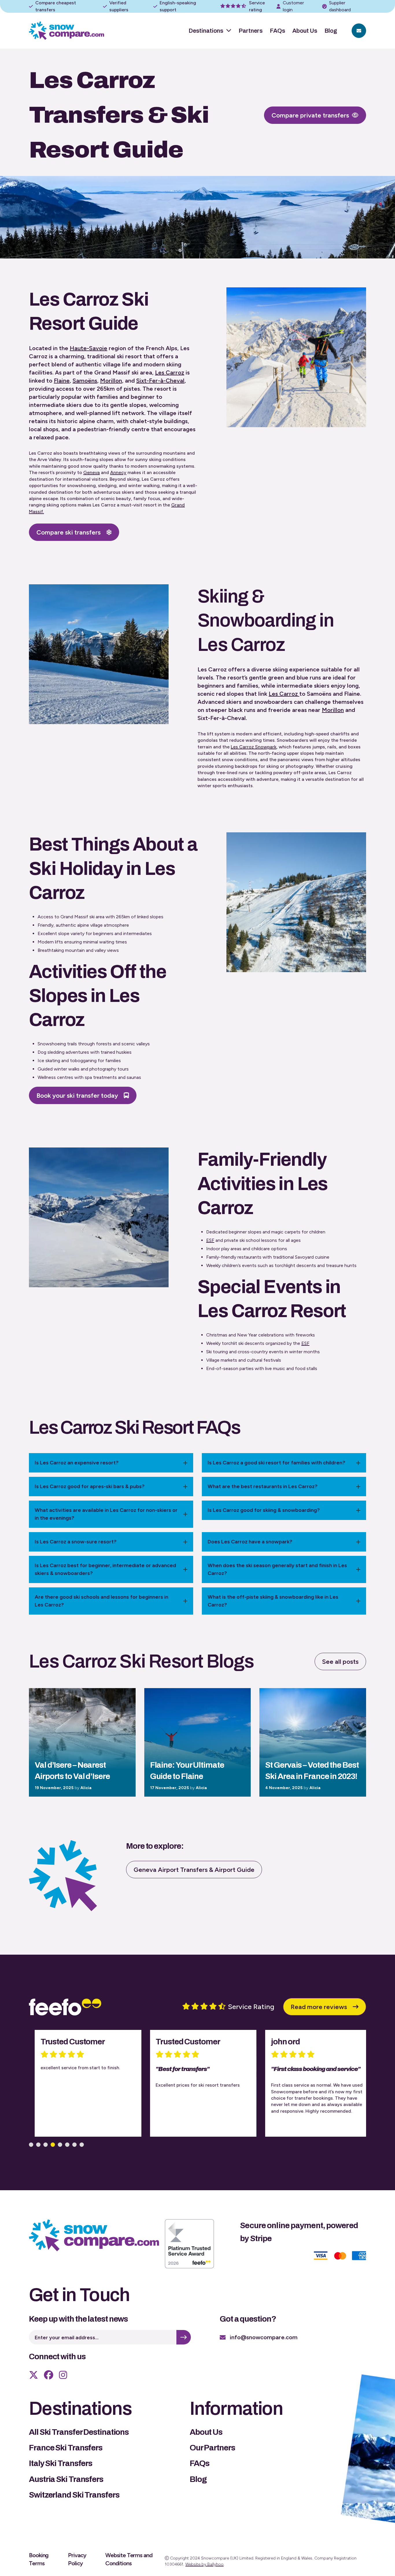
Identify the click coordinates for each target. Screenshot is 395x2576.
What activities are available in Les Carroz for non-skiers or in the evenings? (106, 1514)
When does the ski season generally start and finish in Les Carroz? (277, 1569)
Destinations (206, 31)
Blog (331, 31)
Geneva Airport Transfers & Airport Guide (194, 1870)
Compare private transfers (310, 115)
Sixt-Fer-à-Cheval (160, 381)
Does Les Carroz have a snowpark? (250, 1542)
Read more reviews (319, 2007)
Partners (251, 31)
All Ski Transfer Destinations (79, 2432)
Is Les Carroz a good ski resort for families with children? (276, 1463)
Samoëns (85, 381)
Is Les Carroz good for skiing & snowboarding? (264, 1510)
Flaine (62, 381)
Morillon (111, 381)
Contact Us (359, 31)
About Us (305, 31)
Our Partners (212, 2448)
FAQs (277, 31)
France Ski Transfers (66, 2448)
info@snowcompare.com (264, 2337)
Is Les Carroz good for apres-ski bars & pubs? (90, 1486)
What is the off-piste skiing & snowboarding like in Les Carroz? (273, 1601)
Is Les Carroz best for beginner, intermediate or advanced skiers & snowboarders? (105, 1569)
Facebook (49, 2375)
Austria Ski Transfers (66, 2479)
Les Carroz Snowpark (254, 747)
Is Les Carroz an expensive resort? (77, 1463)
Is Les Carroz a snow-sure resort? (76, 1542)
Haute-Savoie (88, 348)
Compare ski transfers (69, 532)
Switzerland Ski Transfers (74, 2495)
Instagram (63, 2375)
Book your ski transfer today (77, 1096)
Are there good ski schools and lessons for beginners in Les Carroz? (101, 1601)
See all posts (340, 1662)
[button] (31, 2145)
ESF (210, 1240)
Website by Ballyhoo (204, 2564)
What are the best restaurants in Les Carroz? (263, 1486)
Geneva (92, 472)
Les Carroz (170, 372)
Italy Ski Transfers (61, 2463)
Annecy (118, 472)
